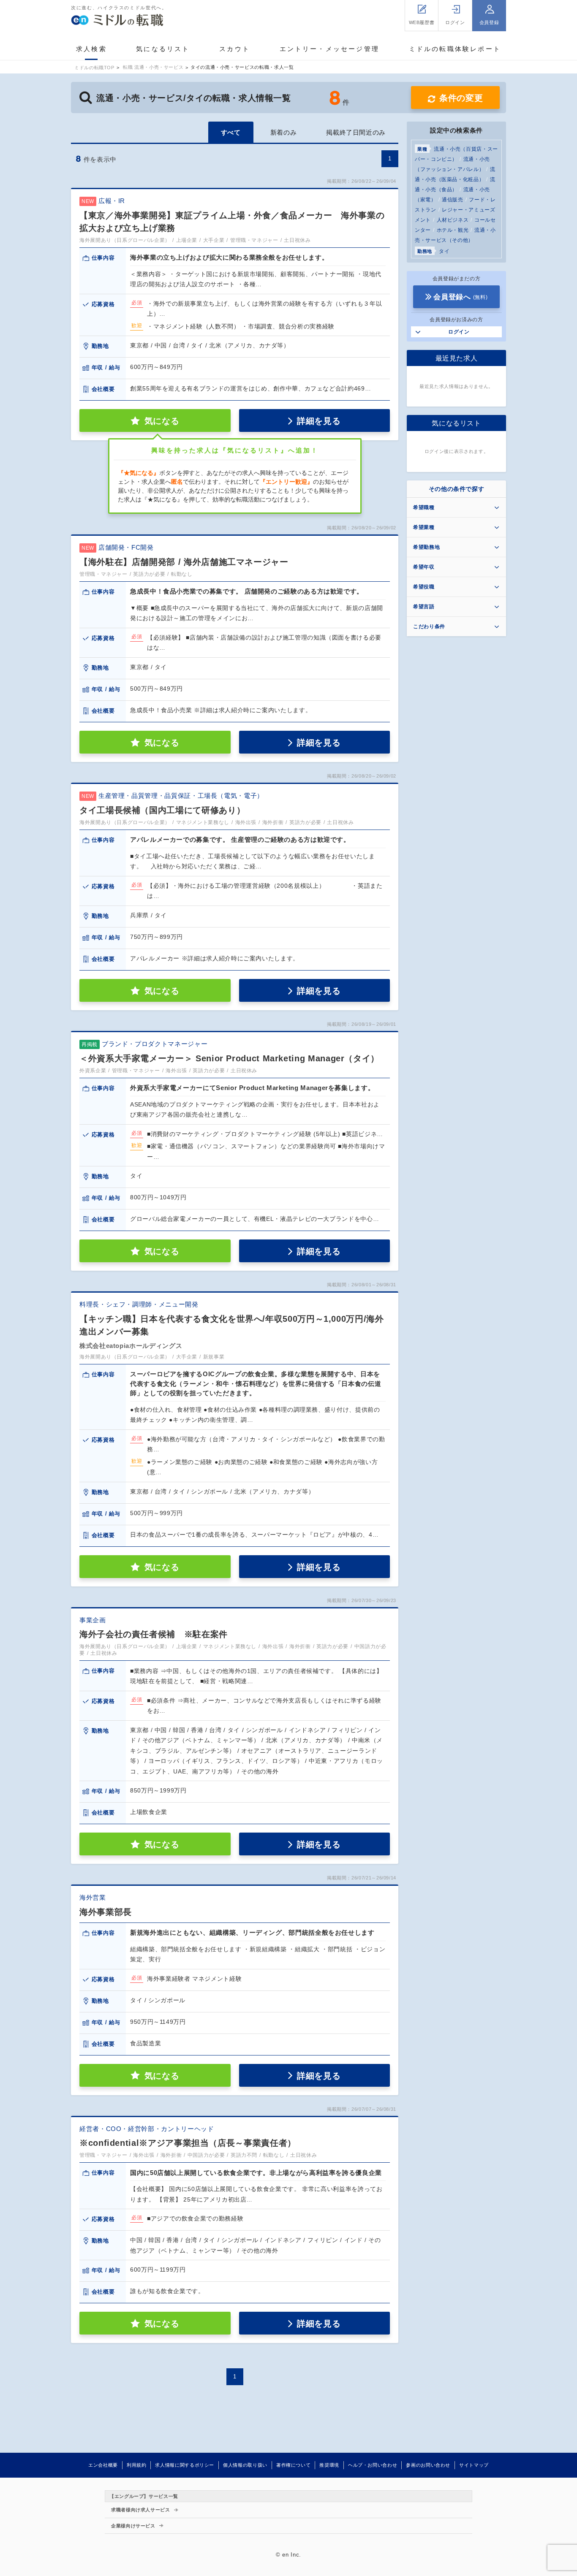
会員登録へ (460, 297)
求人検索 (91, 49)
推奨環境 (329, 2465)
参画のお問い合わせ (428, 2465)
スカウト (235, 49)
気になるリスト (163, 49)
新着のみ (284, 132)
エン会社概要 (103, 2465)
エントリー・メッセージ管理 (330, 49)
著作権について (293, 2465)
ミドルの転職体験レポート (455, 49)
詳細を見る (319, 421)
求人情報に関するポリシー (185, 2465)
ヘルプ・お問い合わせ (373, 2465)
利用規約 (137, 2465)
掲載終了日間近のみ (356, 132)
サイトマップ (474, 2465)
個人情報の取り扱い (245, 2465)
